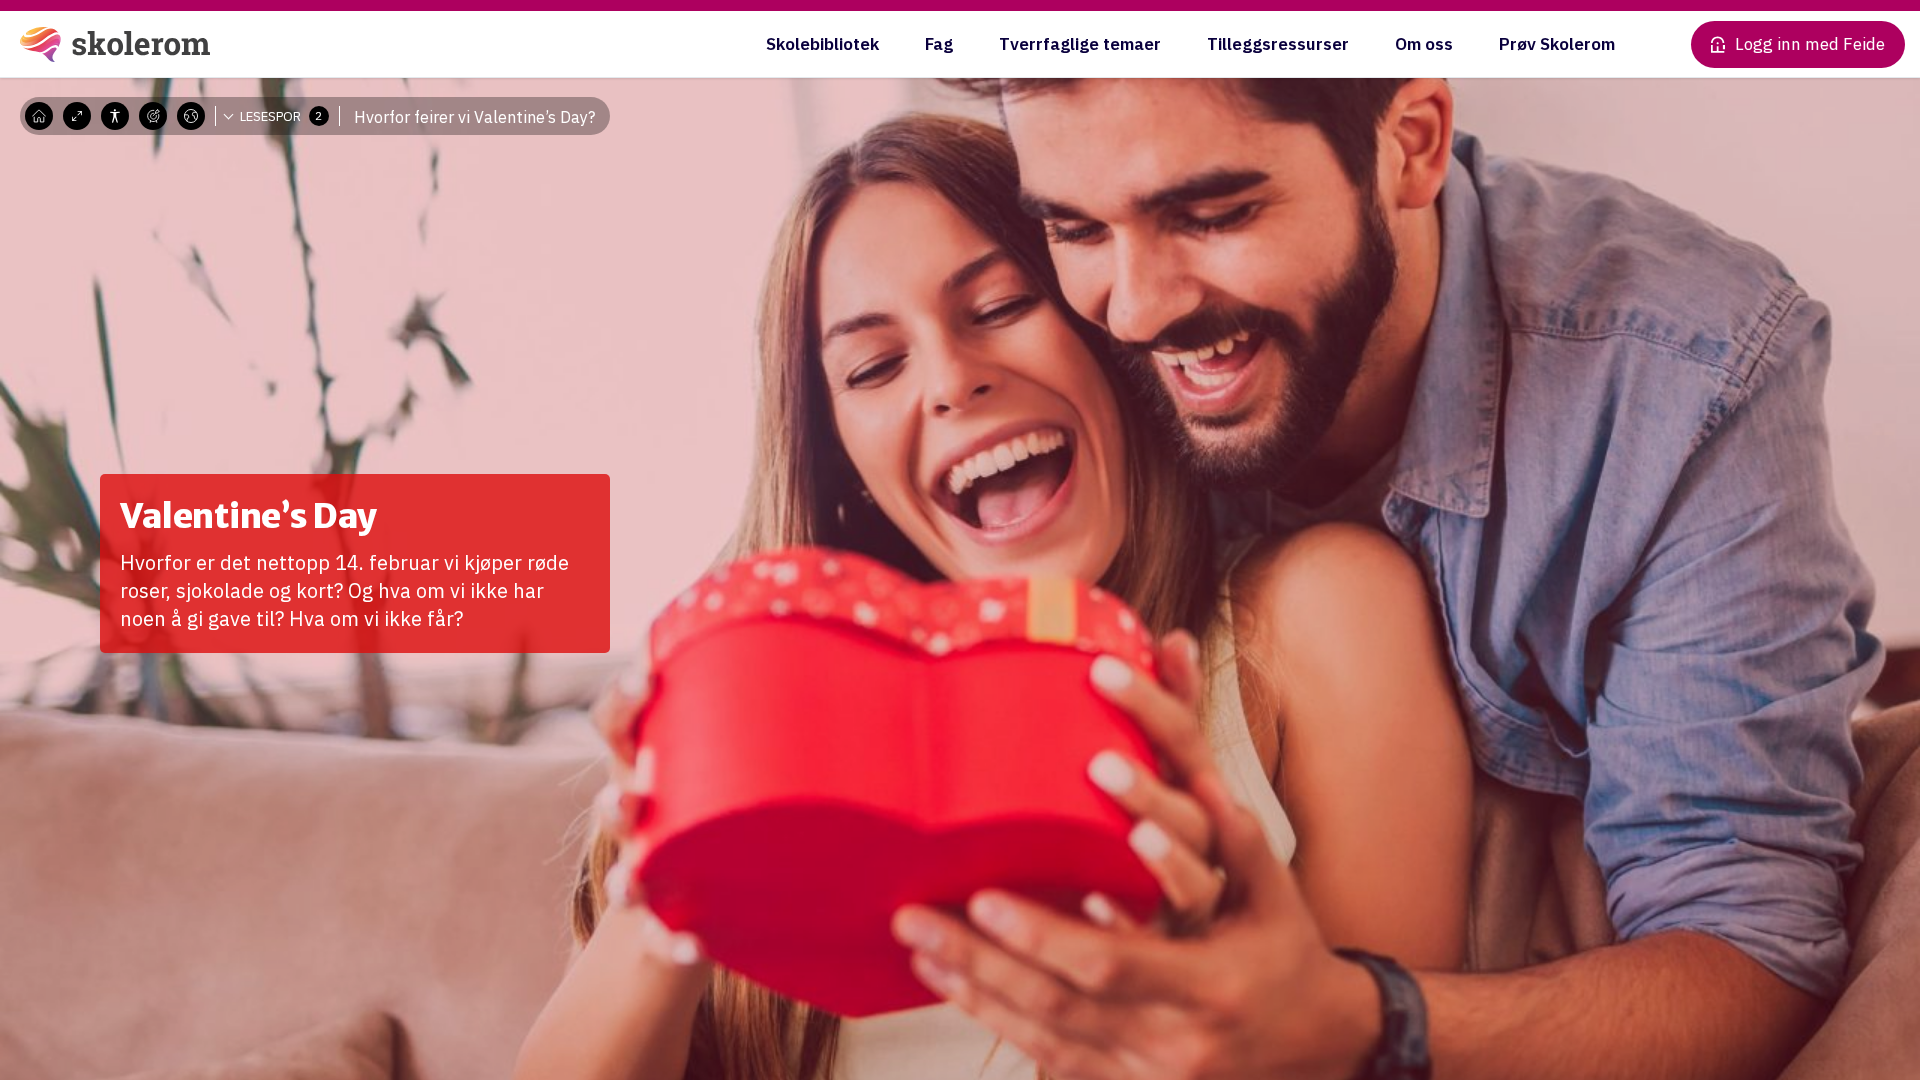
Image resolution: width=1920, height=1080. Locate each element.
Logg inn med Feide (1810, 44)
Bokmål (205, 145)
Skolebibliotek (822, 44)
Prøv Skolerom (1557, 44)
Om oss (1424, 44)
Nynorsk (207, 175)
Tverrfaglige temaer (1080, 44)
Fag (939, 44)
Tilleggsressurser (1278, 44)
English (204, 205)
